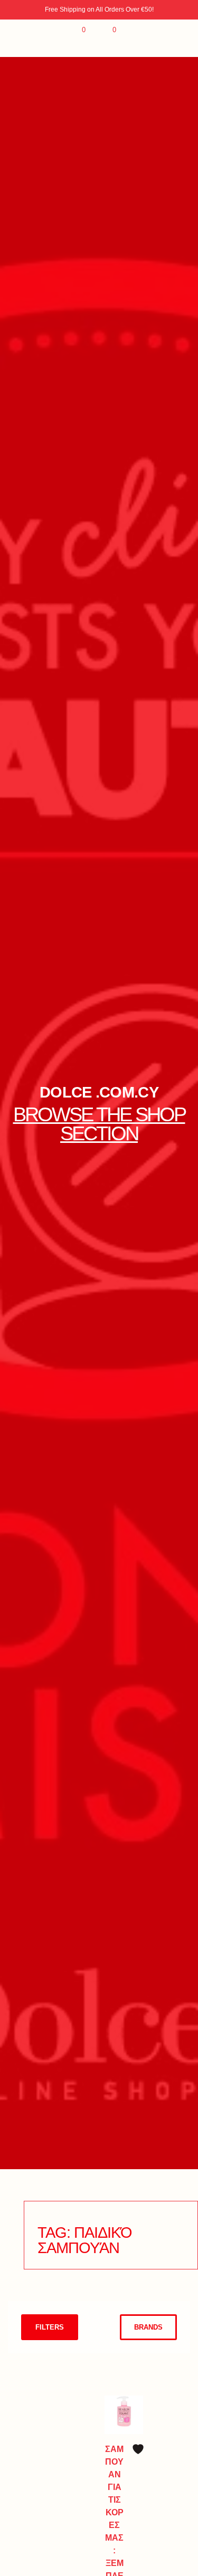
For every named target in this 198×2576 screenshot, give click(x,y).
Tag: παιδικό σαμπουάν (84, 2240)
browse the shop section (99, 1124)
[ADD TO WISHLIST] (138, 2449)
